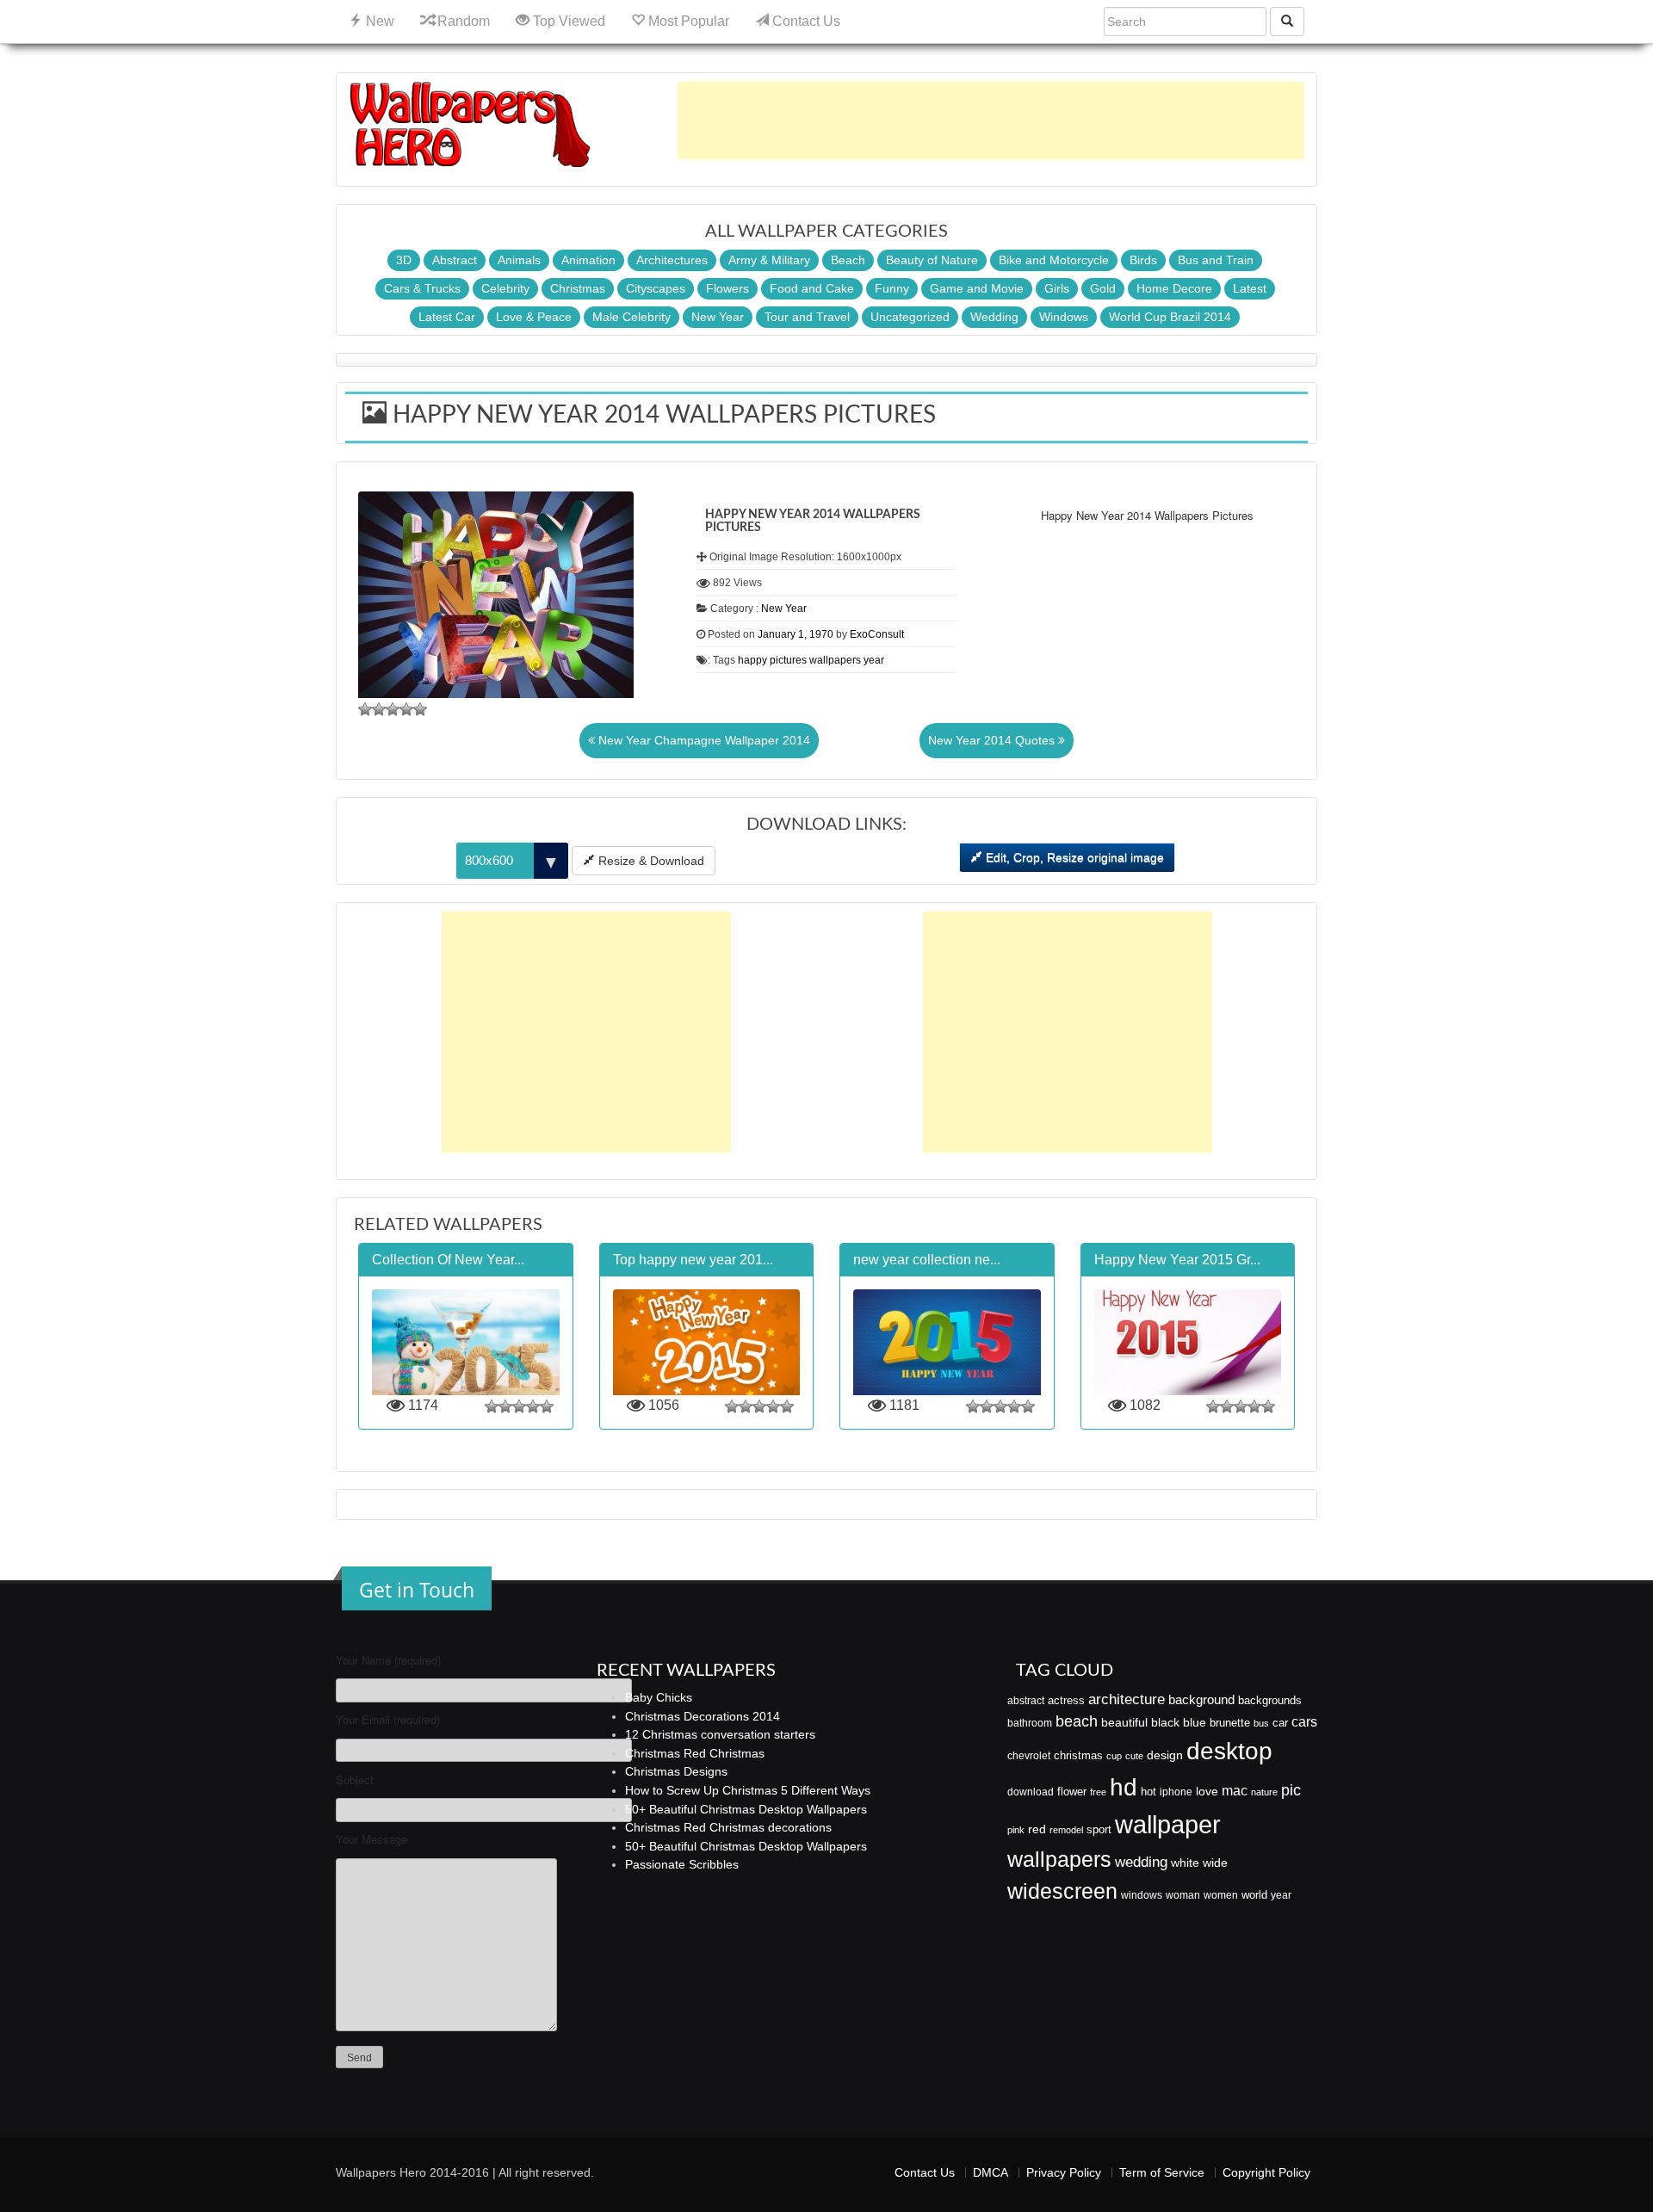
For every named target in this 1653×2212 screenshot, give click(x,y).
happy (752, 660)
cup (1114, 1756)
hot (1148, 1792)
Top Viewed (567, 21)
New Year (718, 317)
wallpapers (835, 660)
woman (1183, 1895)
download (1031, 1792)
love (1207, 1791)
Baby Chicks (659, 1697)
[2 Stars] (379, 709)
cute (1134, 1756)
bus (1261, 1723)
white (1185, 1863)
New (378, 21)
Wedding (994, 317)
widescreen (1062, 1891)
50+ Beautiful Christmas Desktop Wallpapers (746, 1809)
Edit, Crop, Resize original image (1073, 857)
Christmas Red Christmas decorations (728, 1827)
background (1201, 1700)
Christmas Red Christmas (695, 1753)
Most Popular (687, 21)
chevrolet (1029, 1756)
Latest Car (447, 317)
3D (404, 260)
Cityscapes (656, 288)
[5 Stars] (420, 709)
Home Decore (1174, 288)
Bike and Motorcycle (1054, 260)
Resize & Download (650, 861)
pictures (788, 660)
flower (1072, 1792)
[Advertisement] (991, 120)
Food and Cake (812, 288)
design (1165, 1755)
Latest (1250, 288)
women (1221, 1895)
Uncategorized (910, 317)
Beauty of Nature (932, 260)
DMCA (991, 2172)
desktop (1229, 1751)
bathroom (1030, 1723)
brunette (1230, 1723)
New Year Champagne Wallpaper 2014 (703, 740)
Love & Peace (534, 317)
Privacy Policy (1064, 2172)
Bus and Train (1216, 260)
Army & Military (769, 260)
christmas (1078, 1755)
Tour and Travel (807, 317)
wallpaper (1168, 1824)
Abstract (455, 260)
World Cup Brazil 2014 (1170, 317)
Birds (1143, 260)
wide (1215, 1863)
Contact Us (805, 21)
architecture (1127, 1699)
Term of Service (1162, 2172)
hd (1124, 1787)
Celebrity (505, 288)
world (1254, 1895)
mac (1235, 1790)
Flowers (727, 288)
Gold (1103, 288)
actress (1066, 1700)
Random (462, 21)
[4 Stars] (406, 709)
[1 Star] (365, 709)
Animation (588, 260)
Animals (519, 260)
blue (1195, 1722)
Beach (848, 260)
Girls (1057, 288)
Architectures (672, 260)
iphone (1176, 1792)
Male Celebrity (631, 317)
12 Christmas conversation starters (720, 1734)
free (1098, 1792)
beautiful (1124, 1722)
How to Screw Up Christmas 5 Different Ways (748, 1790)
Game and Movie (977, 288)
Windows (1064, 317)
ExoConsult (877, 634)
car (1280, 1723)
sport (1099, 1830)
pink (1016, 1830)
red (1037, 1829)
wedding (1141, 1862)
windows (1142, 1895)
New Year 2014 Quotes (993, 740)
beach (1077, 1721)
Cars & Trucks (422, 288)
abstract (1026, 1701)
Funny (892, 288)
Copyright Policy (1266, 2172)
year (874, 660)
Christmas (578, 288)
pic (1291, 1790)
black (1165, 1722)
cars (1304, 1721)
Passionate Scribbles (682, 1864)
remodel (1066, 1830)
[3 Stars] (393, 709)
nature (1264, 1792)
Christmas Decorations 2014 (703, 1716)
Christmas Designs (676, 1771)
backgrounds (1270, 1701)
